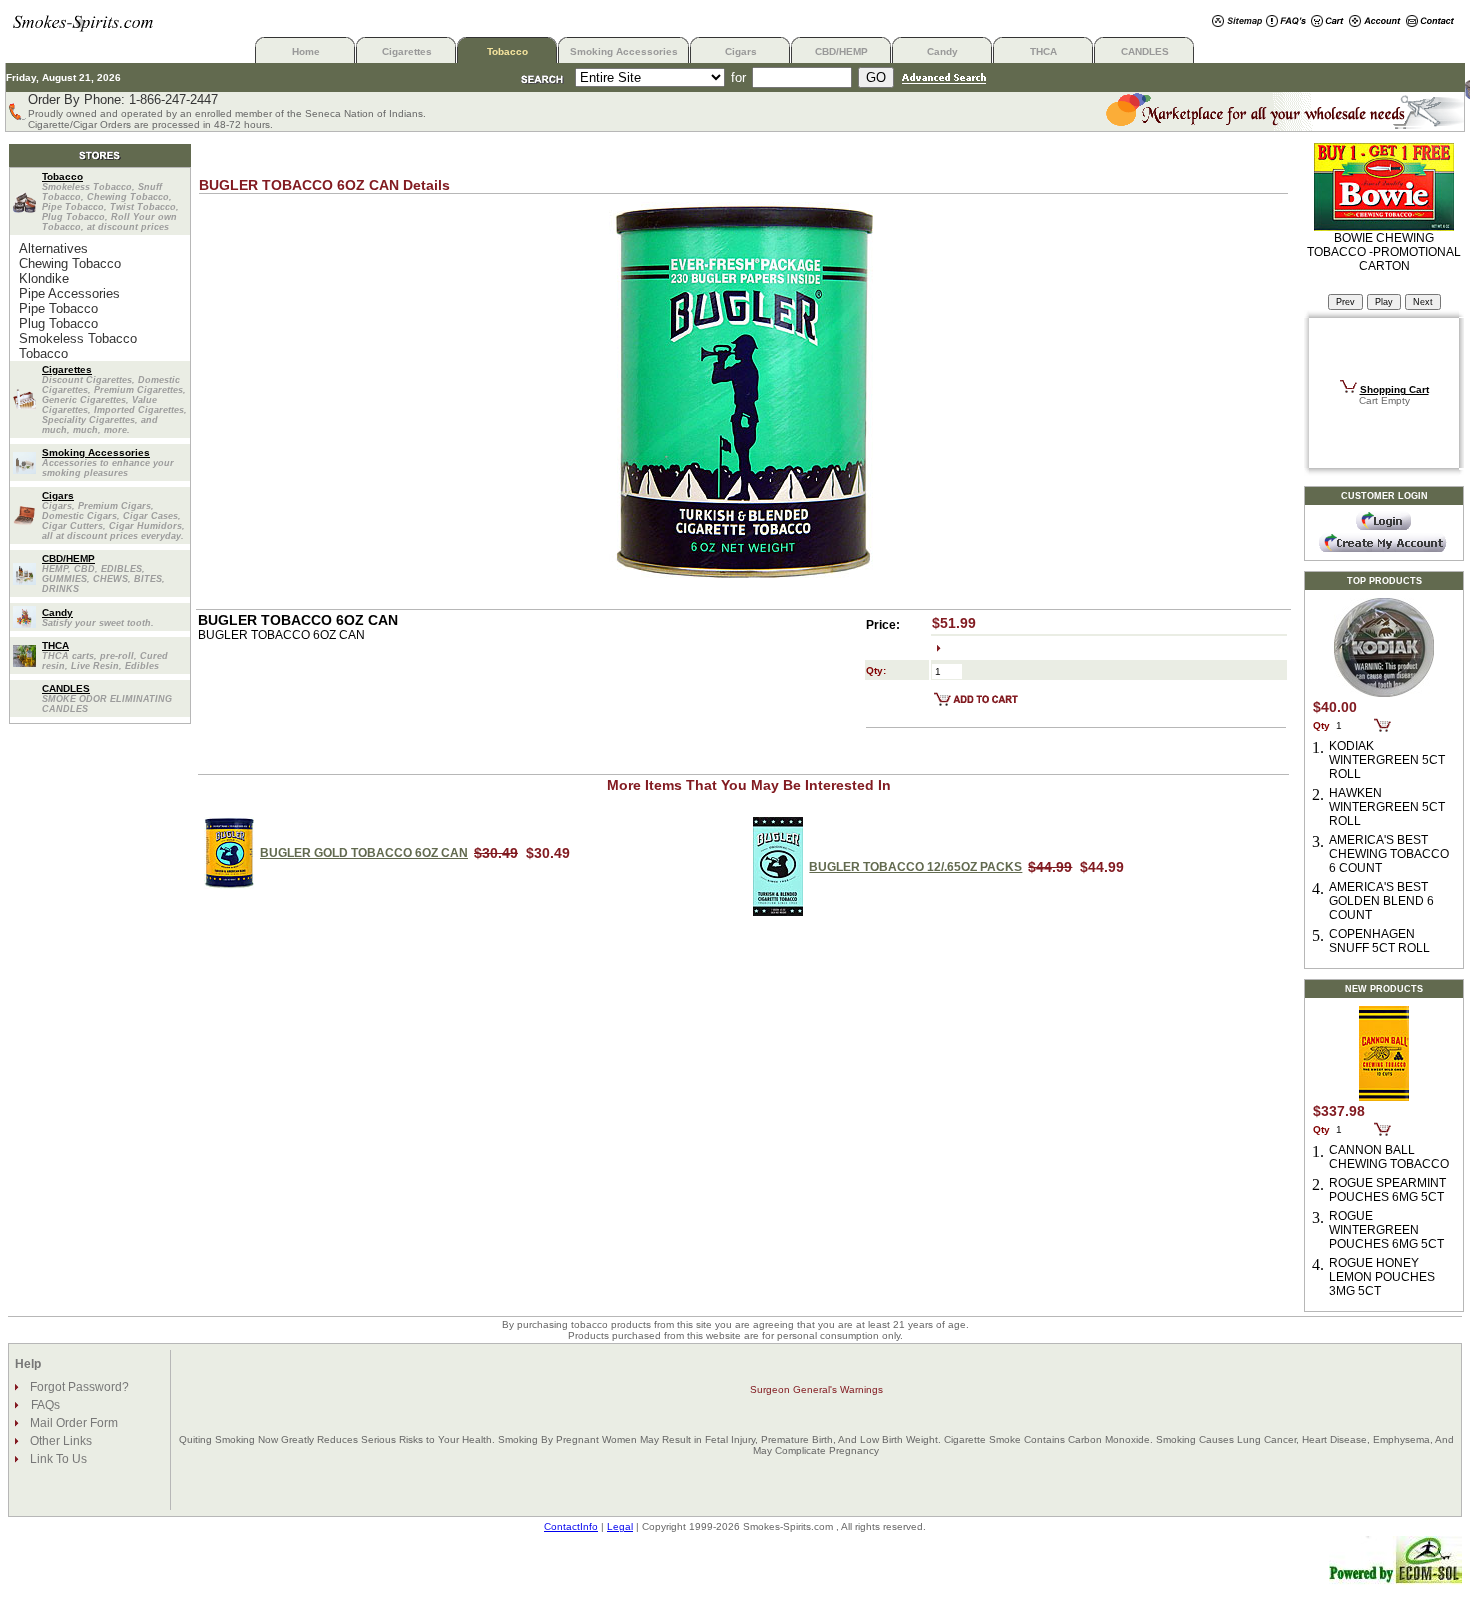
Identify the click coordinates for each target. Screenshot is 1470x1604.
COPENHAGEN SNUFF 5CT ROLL (1379, 941)
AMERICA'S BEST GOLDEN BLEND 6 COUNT (1381, 901)
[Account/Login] (1375, 22)
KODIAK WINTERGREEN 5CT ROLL (1387, 760)
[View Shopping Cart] (1327, 22)
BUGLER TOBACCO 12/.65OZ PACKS (915, 867)
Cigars (741, 51)
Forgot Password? (78, 1387)
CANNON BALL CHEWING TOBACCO (1389, 1157)
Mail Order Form (72, 1423)
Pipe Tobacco (58, 308)
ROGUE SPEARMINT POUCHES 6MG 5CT (1387, 1190)
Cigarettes (407, 51)
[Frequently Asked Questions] (1286, 22)
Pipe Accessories (69, 293)
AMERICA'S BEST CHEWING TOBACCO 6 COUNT (1389, 854)
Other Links (59, 1441)
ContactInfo (571, 1526)
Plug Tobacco (58, 323)
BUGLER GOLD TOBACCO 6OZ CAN (364, 853)
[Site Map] (1237, 22)
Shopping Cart (1394, 389)
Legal (620, 1526)
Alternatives (53, 248)
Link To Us (57, 1459)
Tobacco (507, 51)
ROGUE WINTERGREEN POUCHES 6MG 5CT (1386, 1230)
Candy (942, 51)
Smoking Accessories (624, 51)
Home (306, 51)
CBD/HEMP (841, 51)
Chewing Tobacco (70, 263)
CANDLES (1145, 51)
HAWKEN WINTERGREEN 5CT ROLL (1387, 807)
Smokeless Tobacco (78, 338)
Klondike (44, 278)
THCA (1043, 51)
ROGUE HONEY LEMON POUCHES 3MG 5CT (1382, 1277)
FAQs (45, 1405)
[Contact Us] (1430, 22)
